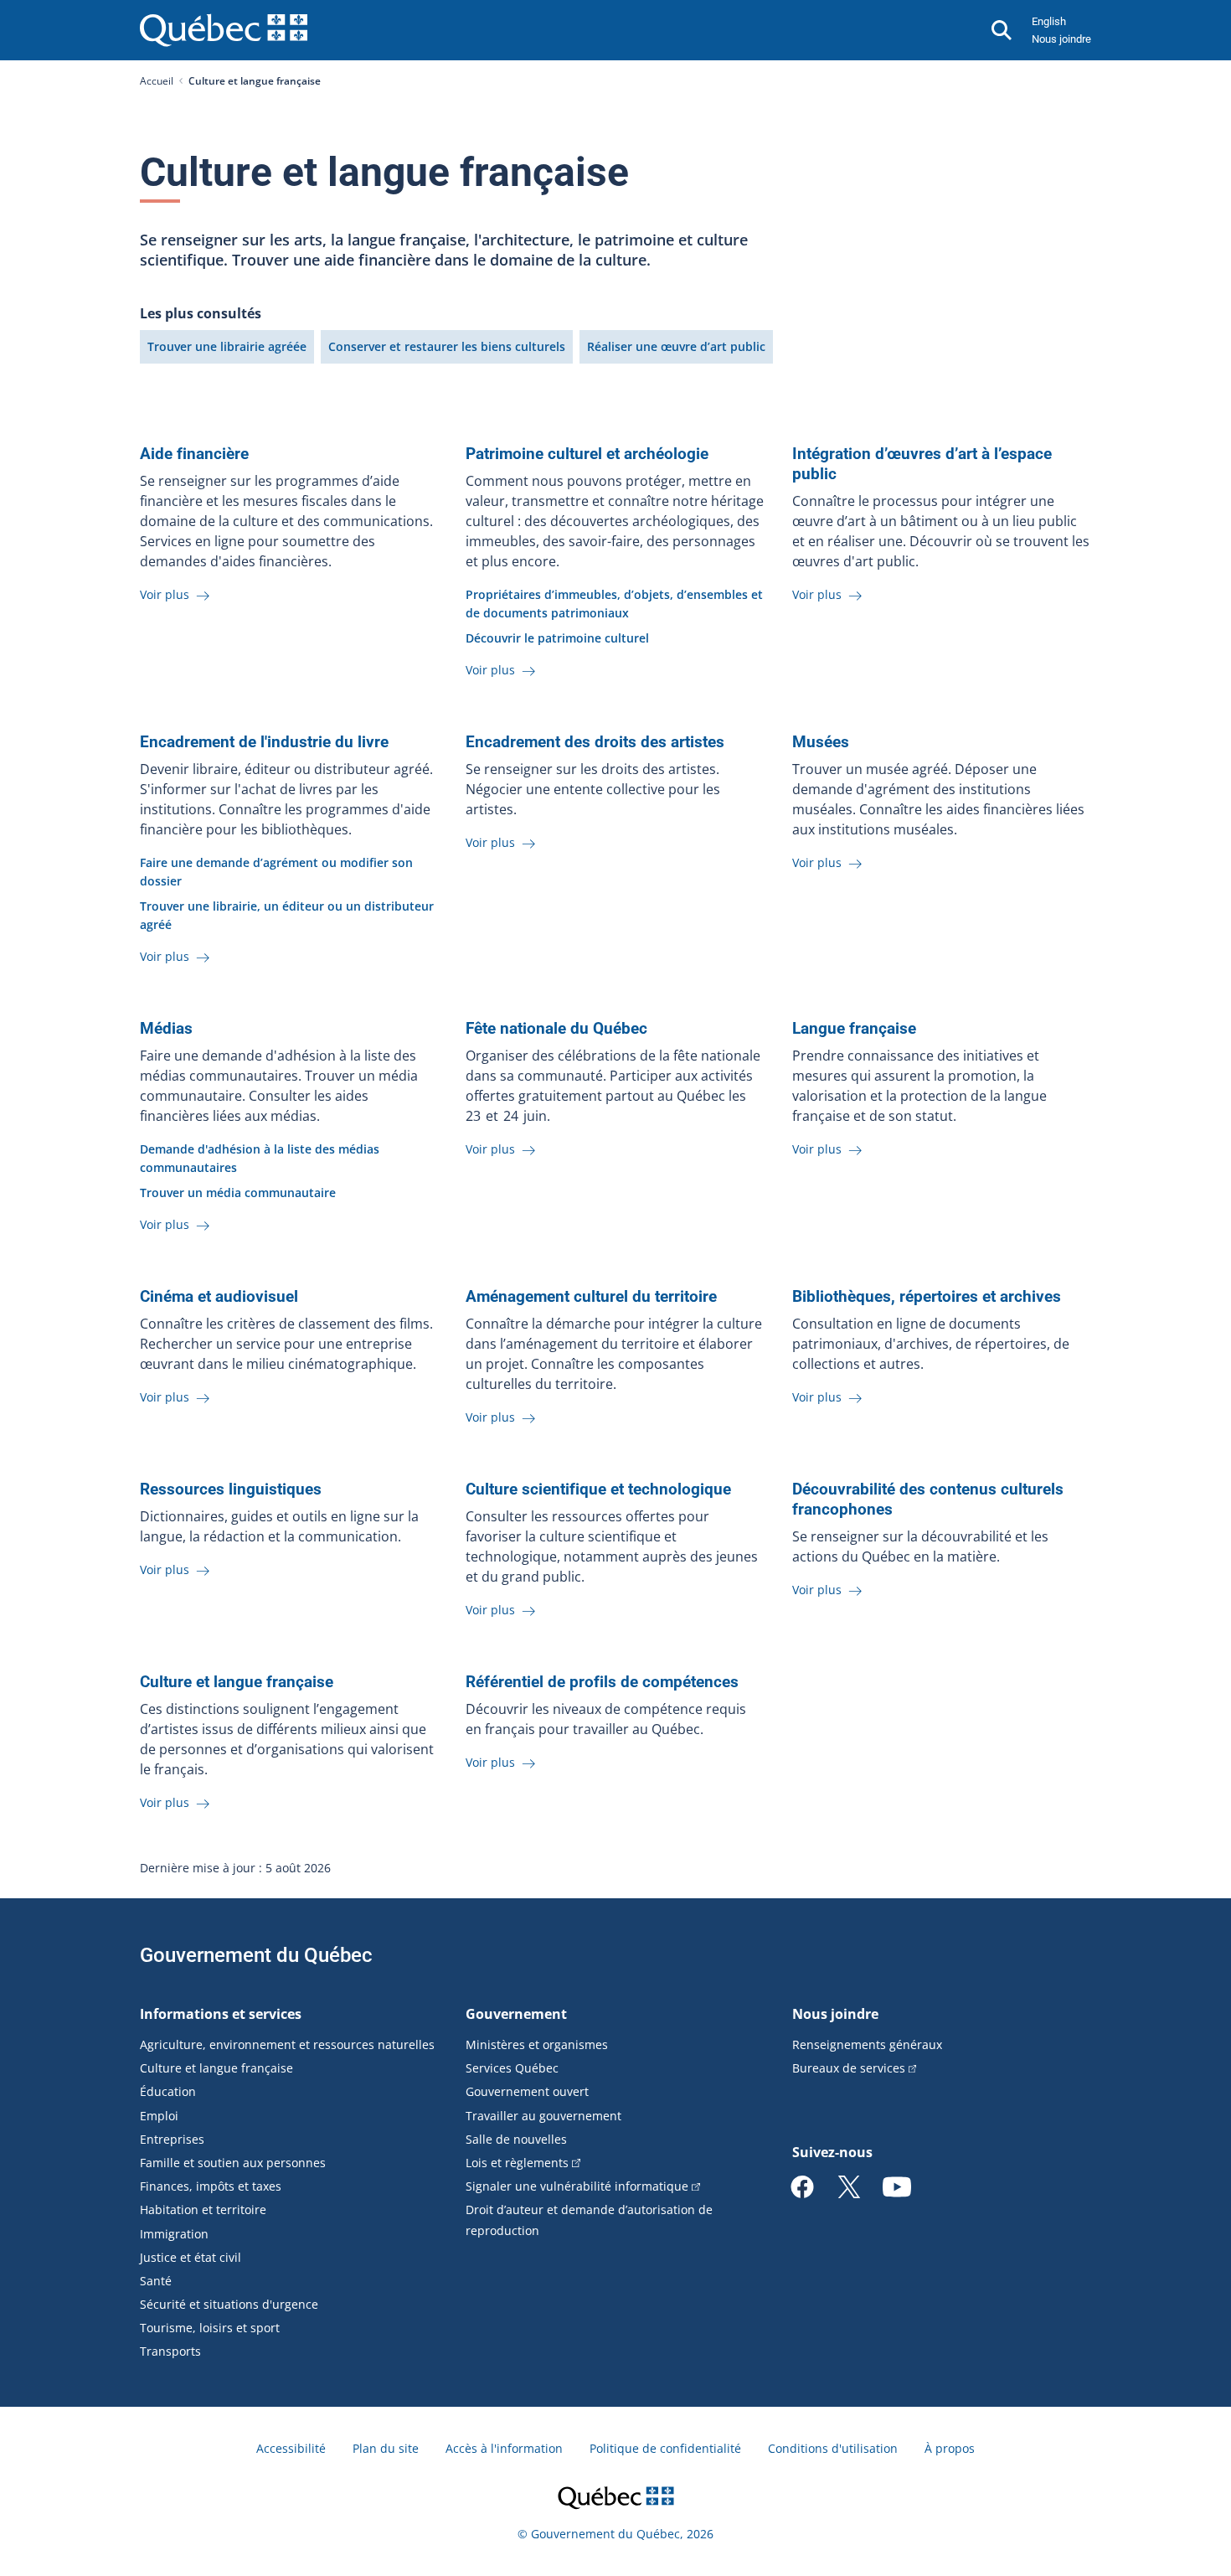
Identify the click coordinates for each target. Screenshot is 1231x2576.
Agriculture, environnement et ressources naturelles (287, 2044)
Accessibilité (291, 2448)
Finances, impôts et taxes (211, 2186)
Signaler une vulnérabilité (577, 2186)
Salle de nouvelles (516, 2139)
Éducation (168, 2091)
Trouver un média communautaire (238, 1192)
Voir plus (166, 594)
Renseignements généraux (867, 2044)
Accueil (157, 81)
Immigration (174, 2234)
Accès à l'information (504, 2448)
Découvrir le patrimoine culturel (557, 638)
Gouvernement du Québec (256, 1955)
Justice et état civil (191, 2257)
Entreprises (172, 2139)
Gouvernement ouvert (527, 2091)
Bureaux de (849, 2068)
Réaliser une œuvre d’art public (676, 346)
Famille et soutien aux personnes (233, 2163)
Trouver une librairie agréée (227, 346)
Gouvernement (516, 2014)
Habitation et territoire (203, 2209)
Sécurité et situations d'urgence (229, 2304)
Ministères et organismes (537, 2044)
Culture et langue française (216, 2068)
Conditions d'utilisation (833, 2448)
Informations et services (221, 2014)
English (1049, 21)
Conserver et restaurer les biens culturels (447, 346)
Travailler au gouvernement (543, 2116)
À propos (950, 2448)
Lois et (517, 2163)
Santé (156, 2281)
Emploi (159, 2116)
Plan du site (386, 2448)
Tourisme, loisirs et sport (210, 2328)
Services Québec (512, 2068)
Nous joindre (1061, 39)
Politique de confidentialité (665, 2448)
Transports (170, 2351)
